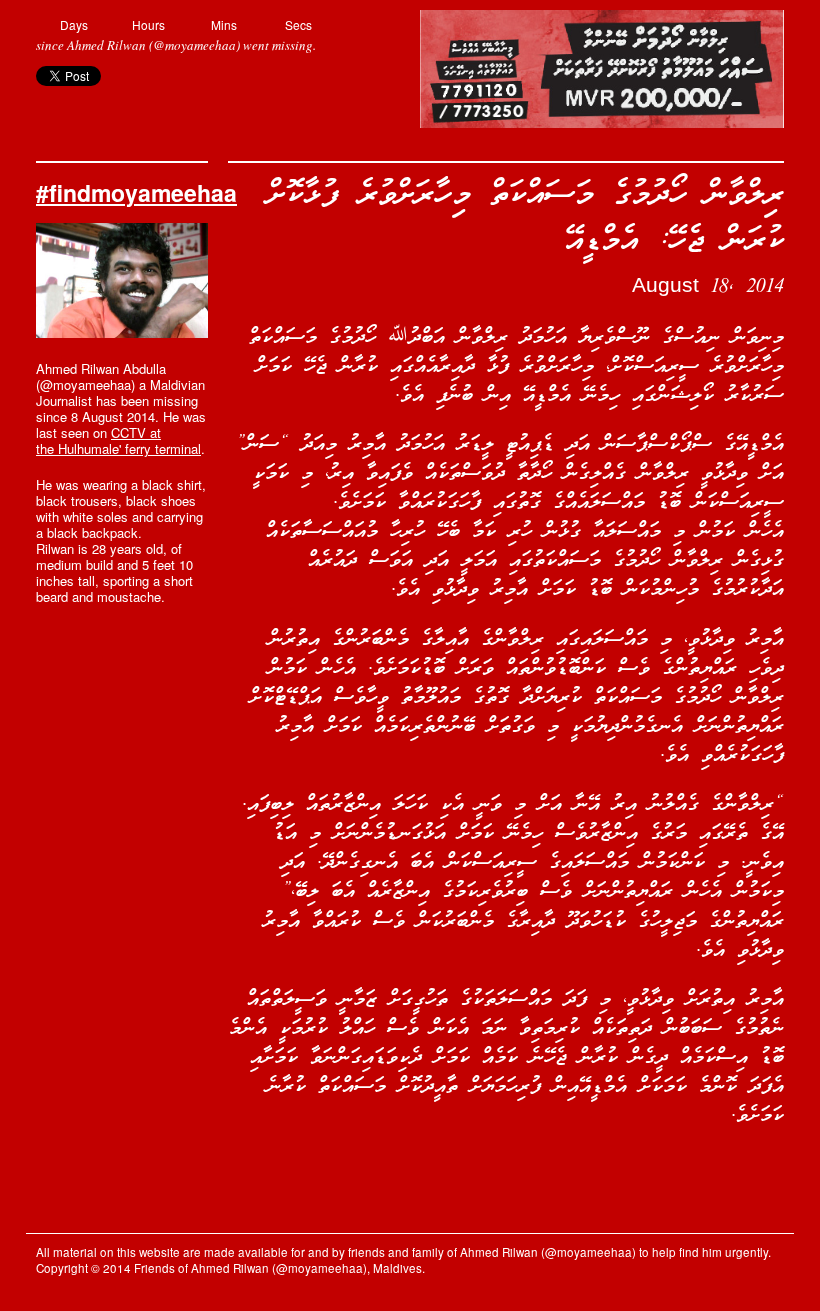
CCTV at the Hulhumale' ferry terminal (118, 440)
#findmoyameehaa (136, 192)
